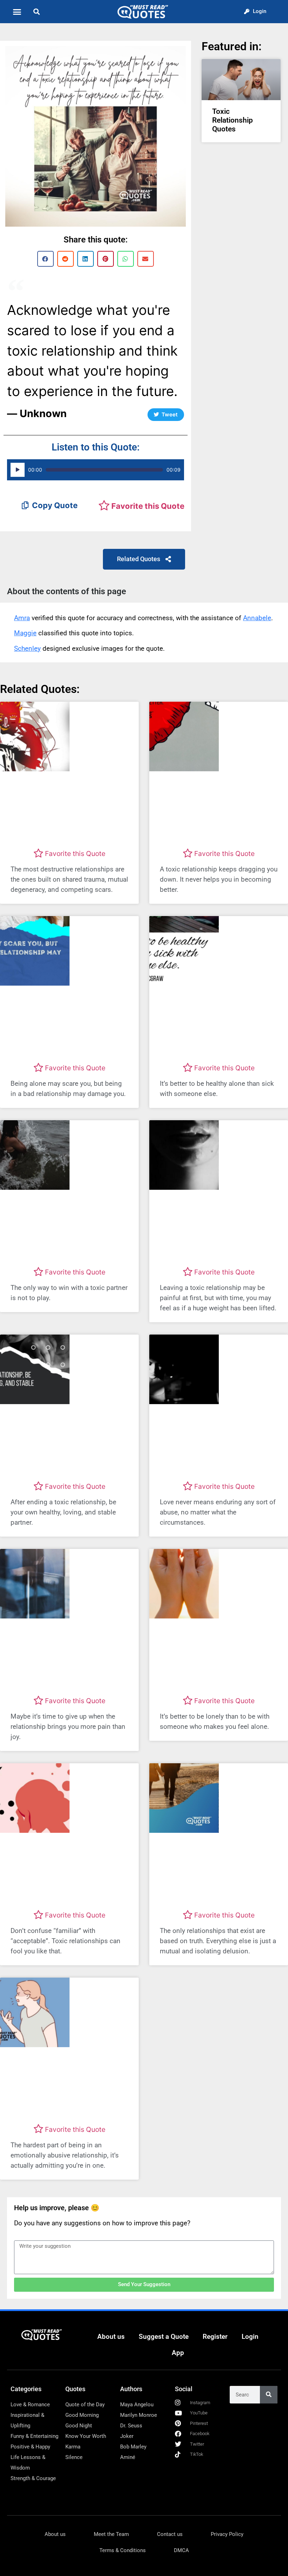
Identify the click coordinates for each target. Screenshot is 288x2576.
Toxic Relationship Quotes (233, 120)
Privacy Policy (227, 2534)
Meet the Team (111, 2534)
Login (250, 2337)
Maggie (25, 633)
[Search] (269, 2395)
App (178, 2353)
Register (215, 2337)
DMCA (181, 2550)
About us (111, 2337)
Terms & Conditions (123, 2550)
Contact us (170, 2534)
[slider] (104, 470)
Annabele (257, 618)
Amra (22, 618)
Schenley (27, 648)
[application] (96, 470)
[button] (17, 12)
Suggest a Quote (164, 2337)
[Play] (18, 470)
